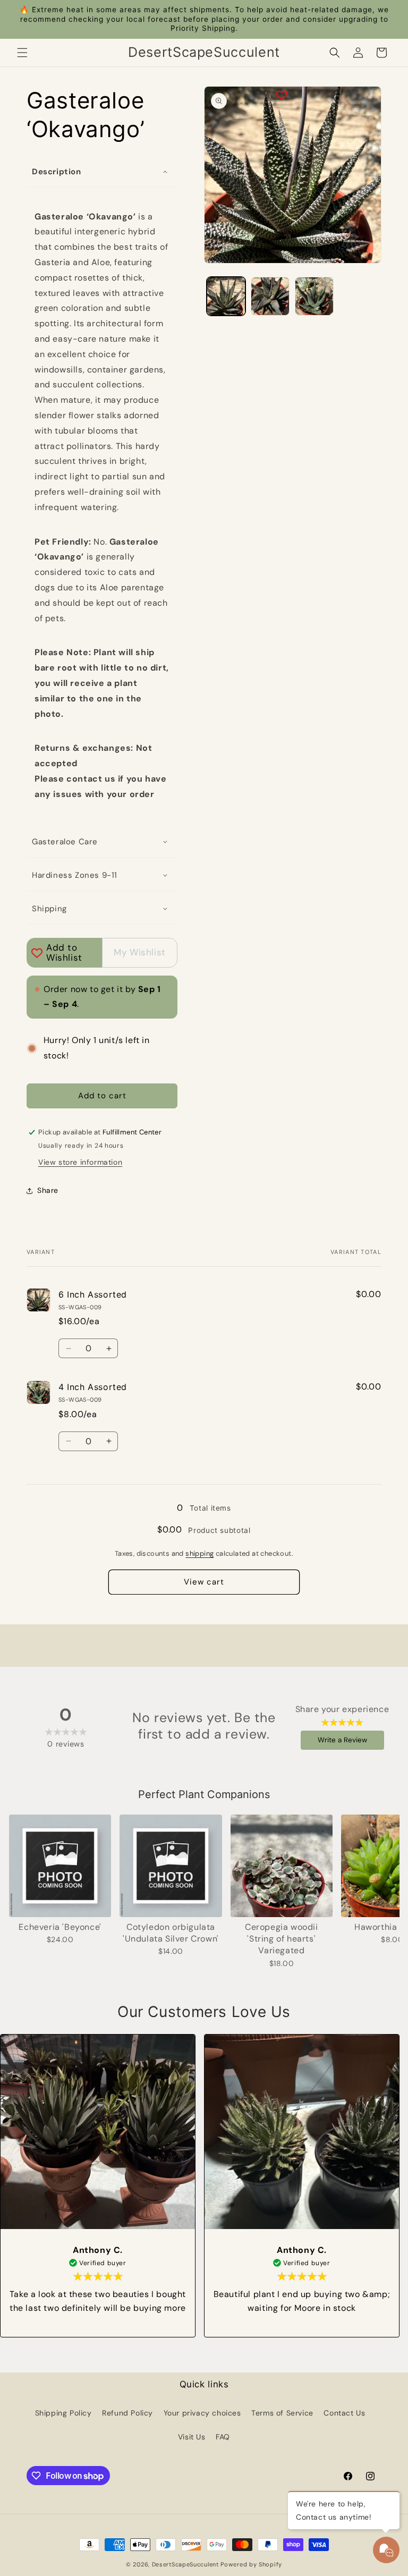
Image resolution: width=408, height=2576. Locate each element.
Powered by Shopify (251, 2564)
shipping (199, 1553)
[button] (22, 53)
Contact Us (344, 2413)
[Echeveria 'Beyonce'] (60, 1866)
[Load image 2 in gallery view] (270, 296)
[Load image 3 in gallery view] (314, 296)
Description (57, 172)
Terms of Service (282, 2413)
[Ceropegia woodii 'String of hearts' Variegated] (282, 1866)
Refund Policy (127, 2413)
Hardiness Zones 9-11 (75, 875)
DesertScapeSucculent (185, 2564)
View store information (80, 1162)
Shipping (49, 909)
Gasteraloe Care (65, 842)
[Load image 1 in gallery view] (226, 296)
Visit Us (192, 2437)
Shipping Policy (63, 2413)
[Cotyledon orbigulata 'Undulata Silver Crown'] (171, 1866)
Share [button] (48, 1190)
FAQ (223, 2437)
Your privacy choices (202, 2413)
